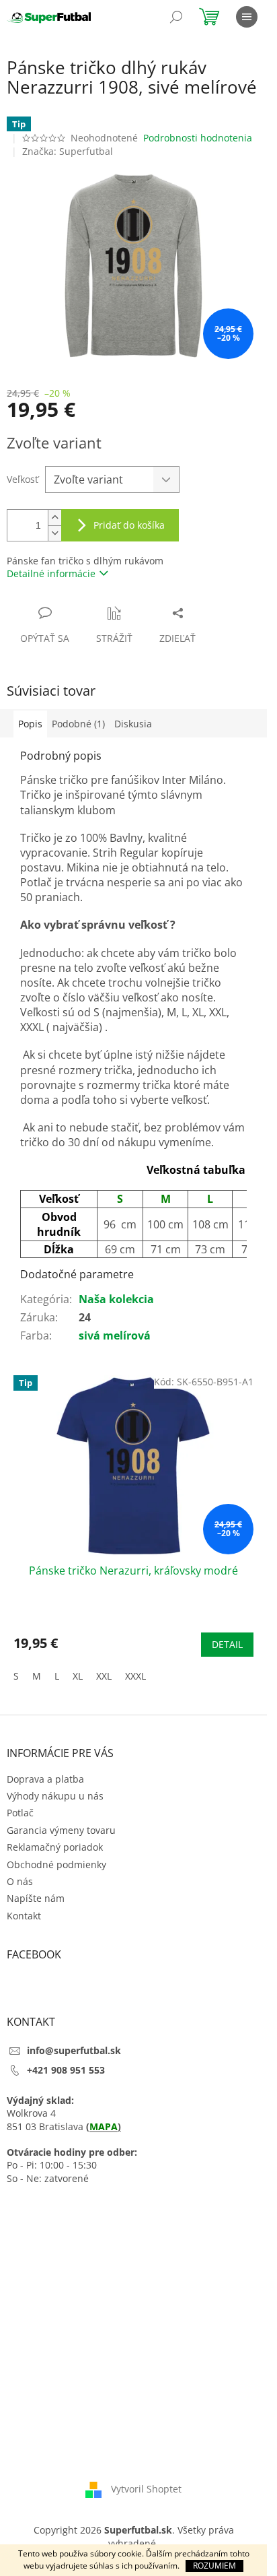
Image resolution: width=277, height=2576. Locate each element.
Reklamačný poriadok (55, 1847)
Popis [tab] (30, 724)
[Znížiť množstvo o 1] (54, 533)
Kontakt (24, 1916)
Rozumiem (214, 2566)
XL (78, 1676)
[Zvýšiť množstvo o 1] (54, 518)
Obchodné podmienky (56, 1864)
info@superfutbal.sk (74, 2050)
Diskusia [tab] (133, 724)
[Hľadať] (176, 17)
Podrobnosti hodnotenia (198, 138)
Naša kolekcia (116, 1299)
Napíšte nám (36, 1898)
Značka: (68, 151)
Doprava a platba (45, 1779)
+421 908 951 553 (66, 2070)
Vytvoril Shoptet (146, 2489)
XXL (104, 1676)
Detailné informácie (51, 573)
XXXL (135, 1676)
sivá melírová (115, 1335)
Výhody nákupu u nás (55, 1796)
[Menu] (247, 17)
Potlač (20, 1813)
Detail (227, 1644)
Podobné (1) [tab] (78, 724)
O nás (20, 1881)
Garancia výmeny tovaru (61, 1830)
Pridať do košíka (129, 525)
